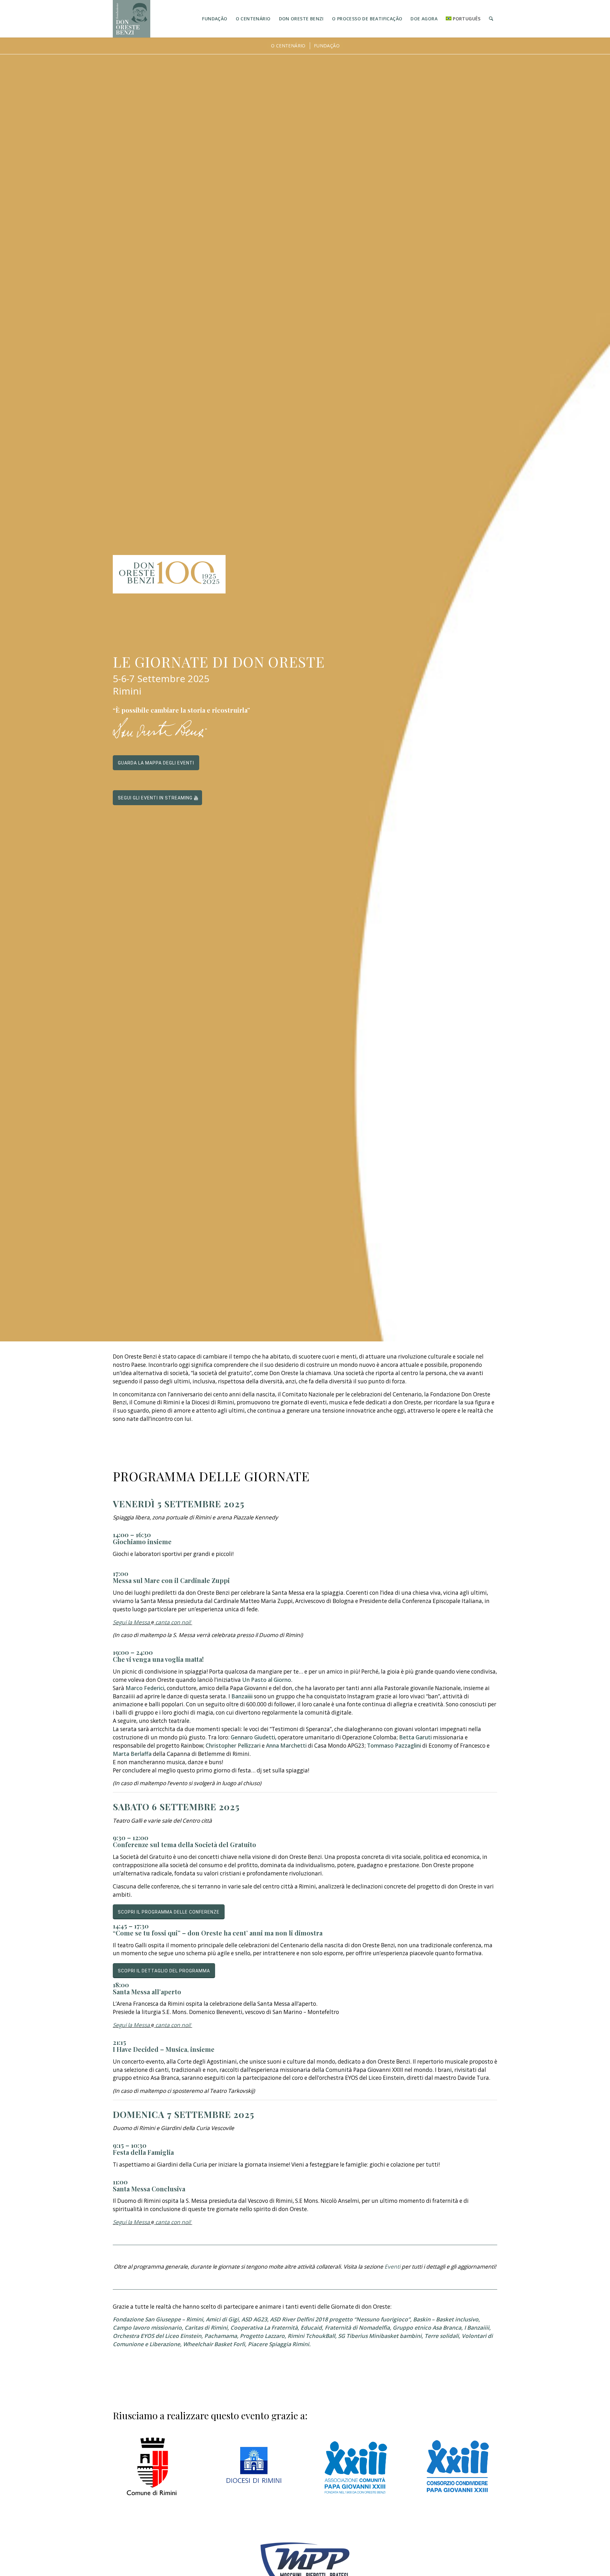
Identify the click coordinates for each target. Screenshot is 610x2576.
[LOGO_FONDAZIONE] (132, 19)
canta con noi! (173, 1622)
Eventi (392, 2267)
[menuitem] (215, 19)
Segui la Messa (131, 1622)
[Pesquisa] (491, 19)
